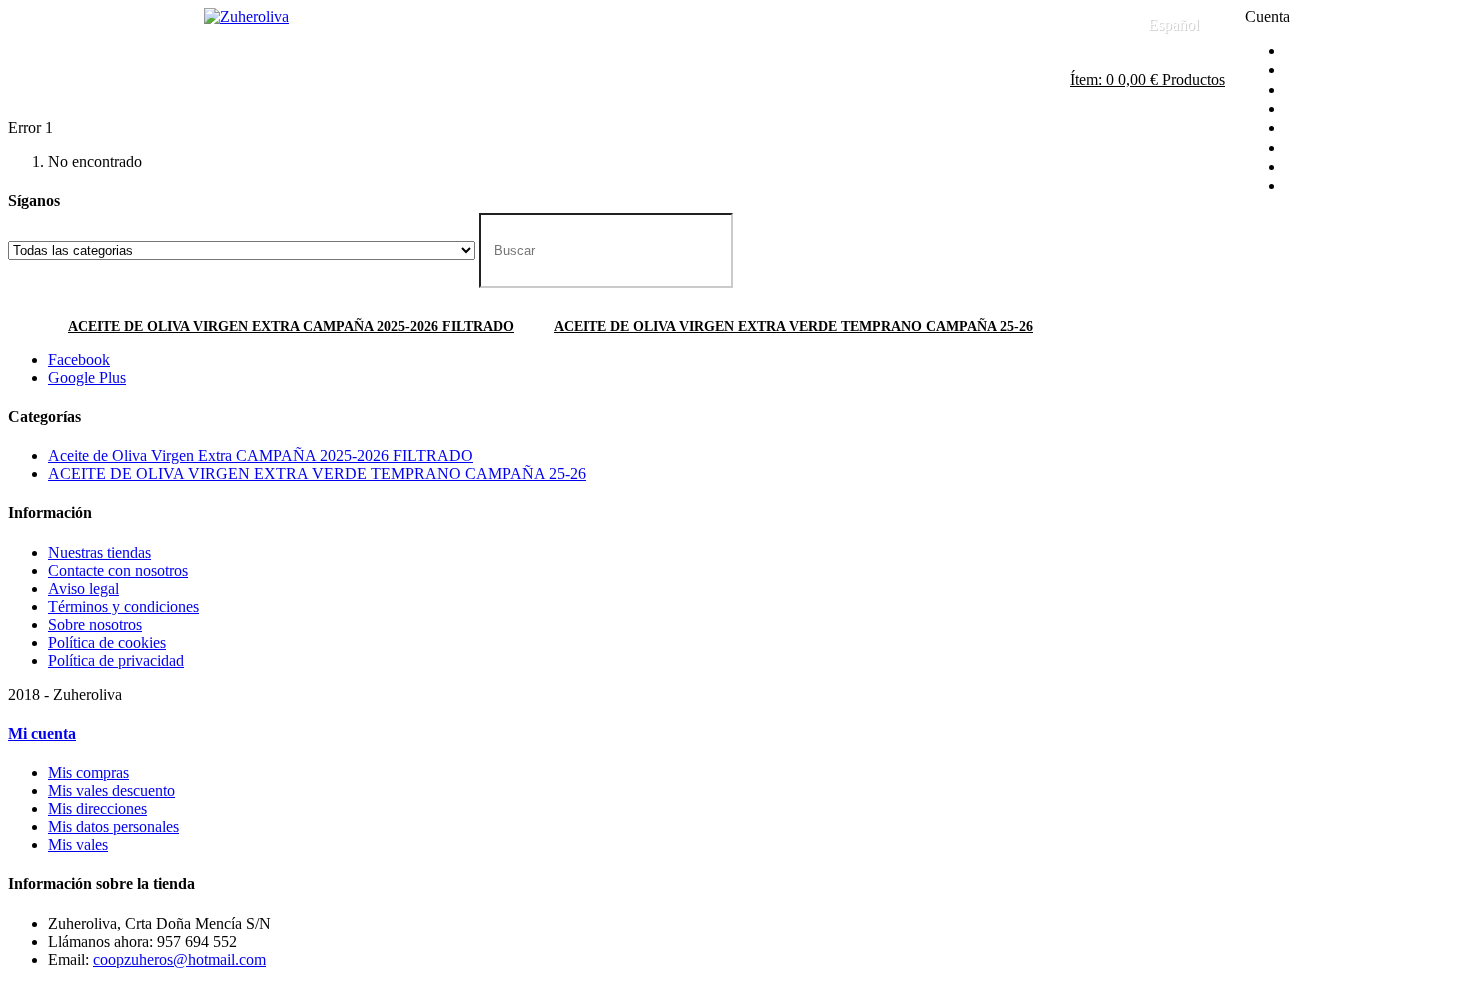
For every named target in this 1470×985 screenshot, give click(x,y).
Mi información (1342, 148)
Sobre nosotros (95, 624)
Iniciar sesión (1334, 51)
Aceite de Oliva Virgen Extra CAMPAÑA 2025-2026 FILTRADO (291, 326)
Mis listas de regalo (1353, 187)
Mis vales (78, 844)
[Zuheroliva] (246, 16)
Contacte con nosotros (898, 24)
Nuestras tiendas (99, 552)
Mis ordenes (1331, 90)
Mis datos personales (113, 826)
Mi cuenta (1324, 71)
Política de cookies (107, 642)
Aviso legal (83, 588)
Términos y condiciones (123, 606)
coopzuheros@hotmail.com (179, 959)
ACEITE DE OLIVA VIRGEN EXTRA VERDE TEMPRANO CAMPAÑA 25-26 (793, 326)
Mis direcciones (1342, 129)
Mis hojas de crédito (1356, 109)
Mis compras (88, 772)
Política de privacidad (116, 660)
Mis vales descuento (111, 790)
